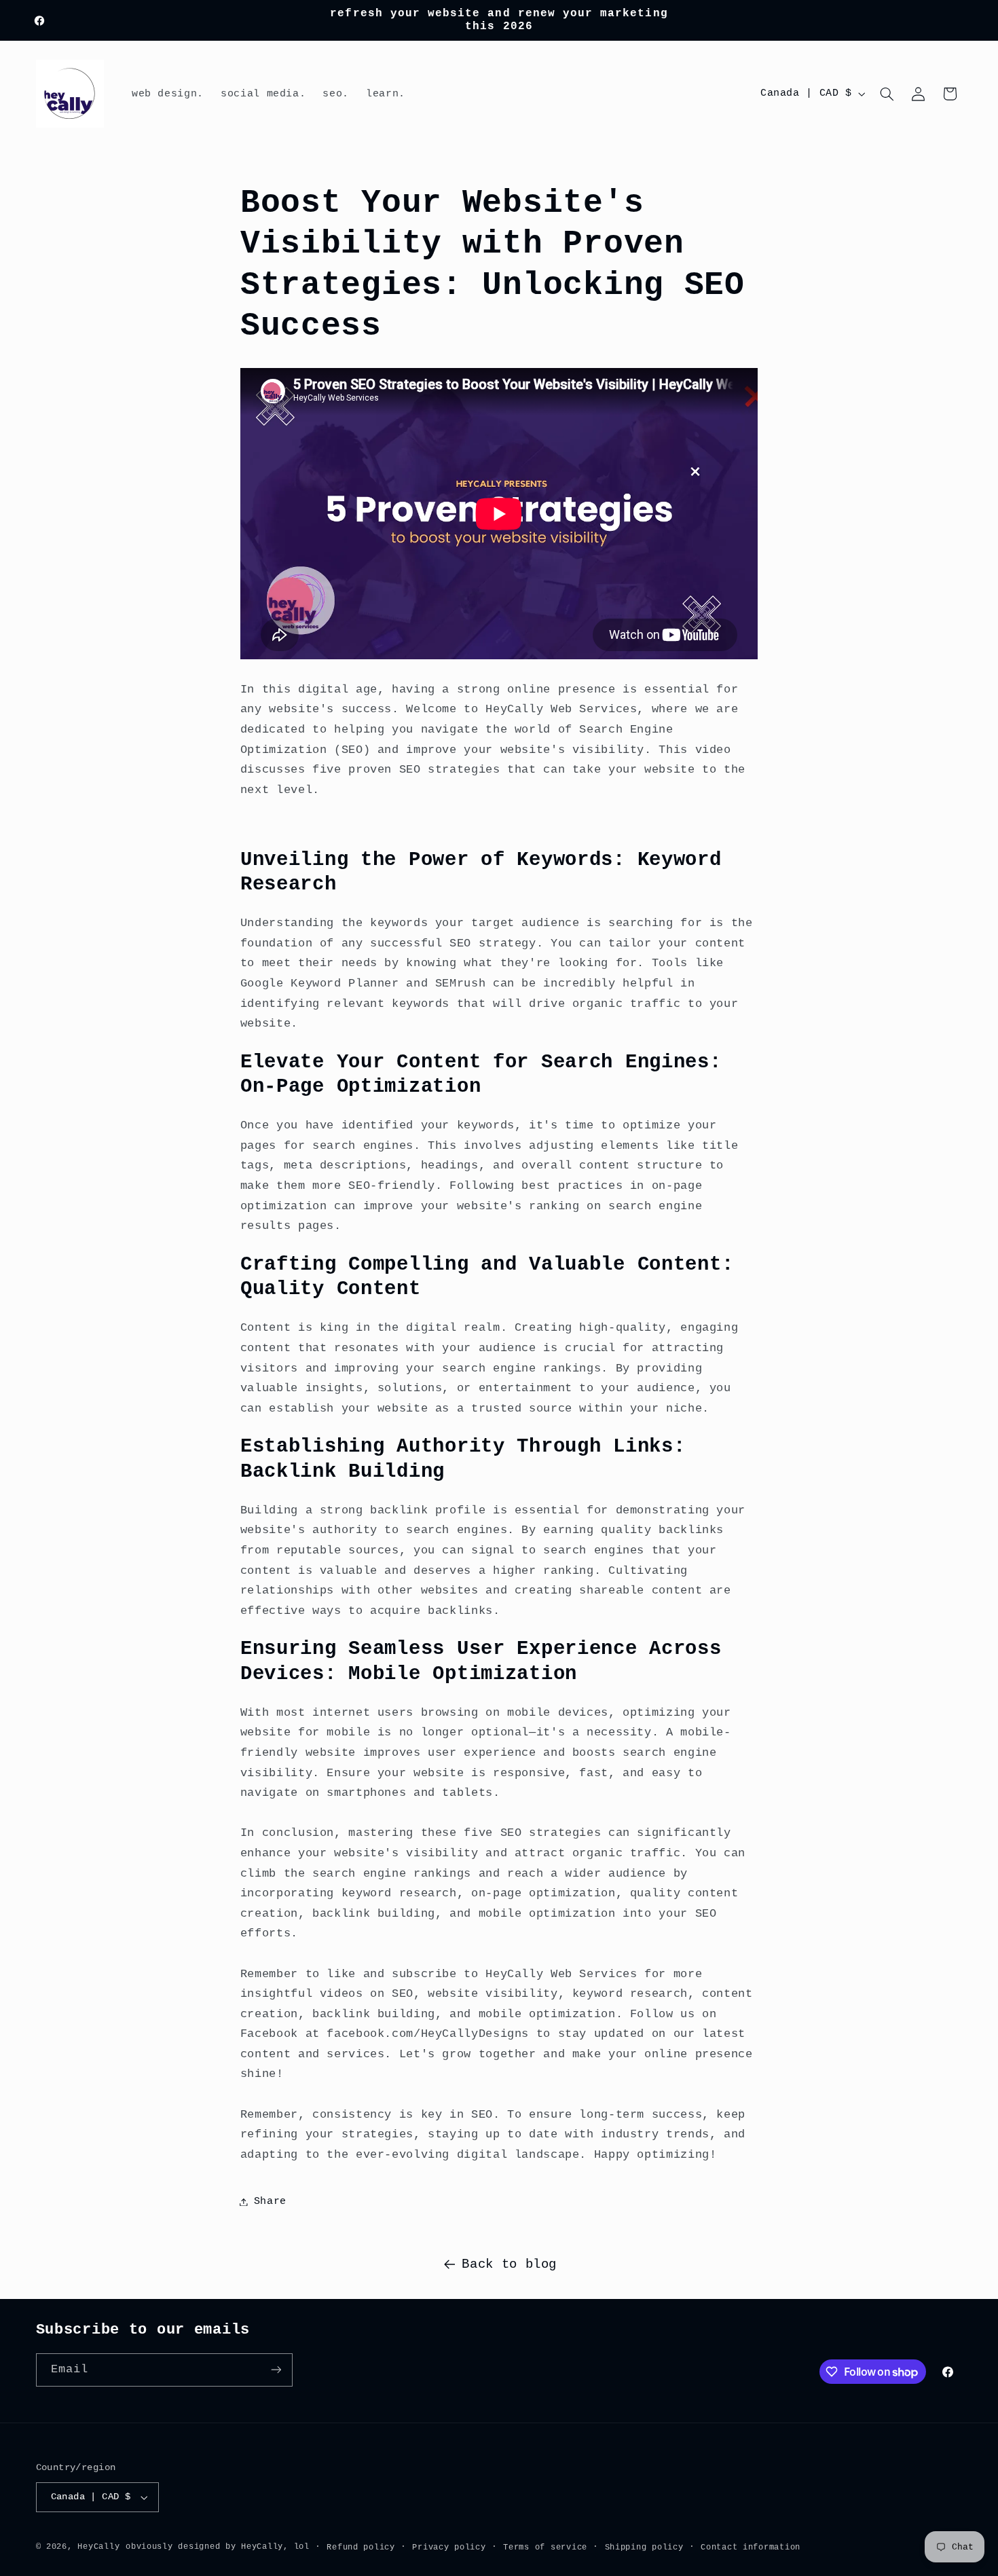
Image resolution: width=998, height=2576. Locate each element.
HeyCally (98, 2546)
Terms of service (545, 2547)
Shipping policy (644, 2547)
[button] (887, 94)
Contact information (751, 2547)
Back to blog (509, 2264)
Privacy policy (449, 2547)
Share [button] (270, 2201)
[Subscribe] (276, 2370)
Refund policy (361, 2547)
